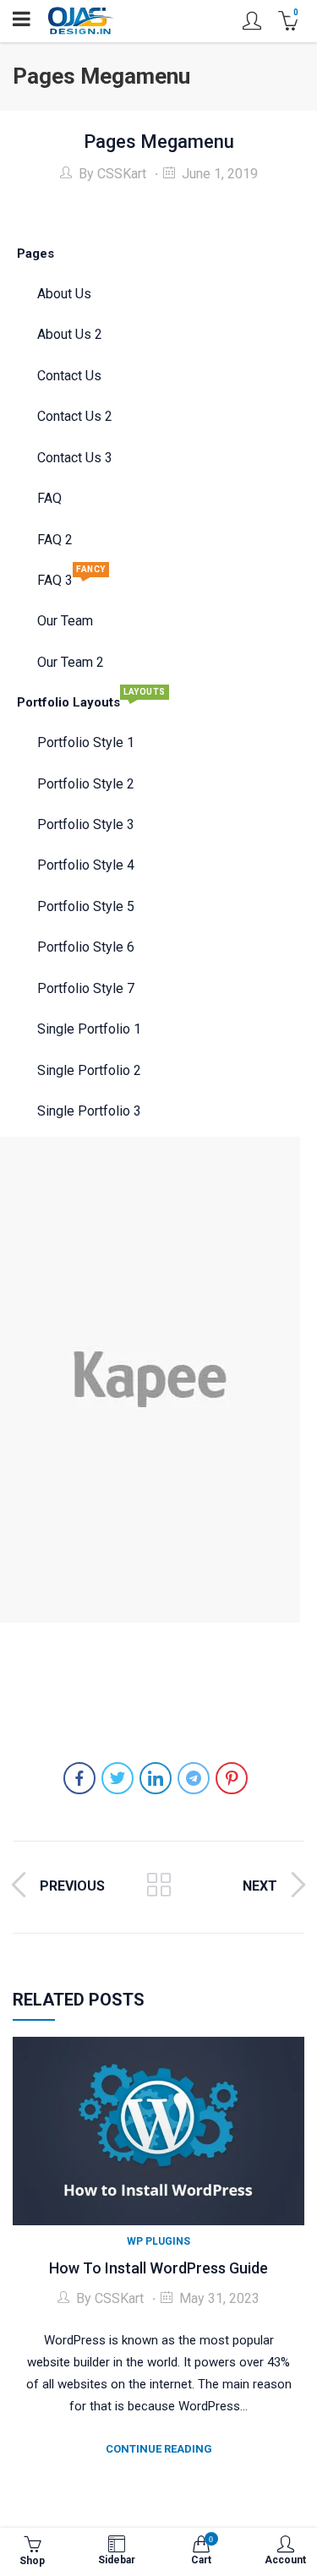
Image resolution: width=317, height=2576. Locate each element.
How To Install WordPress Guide (158, 2268)
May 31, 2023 (219, 2298)
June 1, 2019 (220, 174)
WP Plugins (158, 2241)
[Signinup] (252, 21)
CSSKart (122, 174)
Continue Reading (159, 2449)
